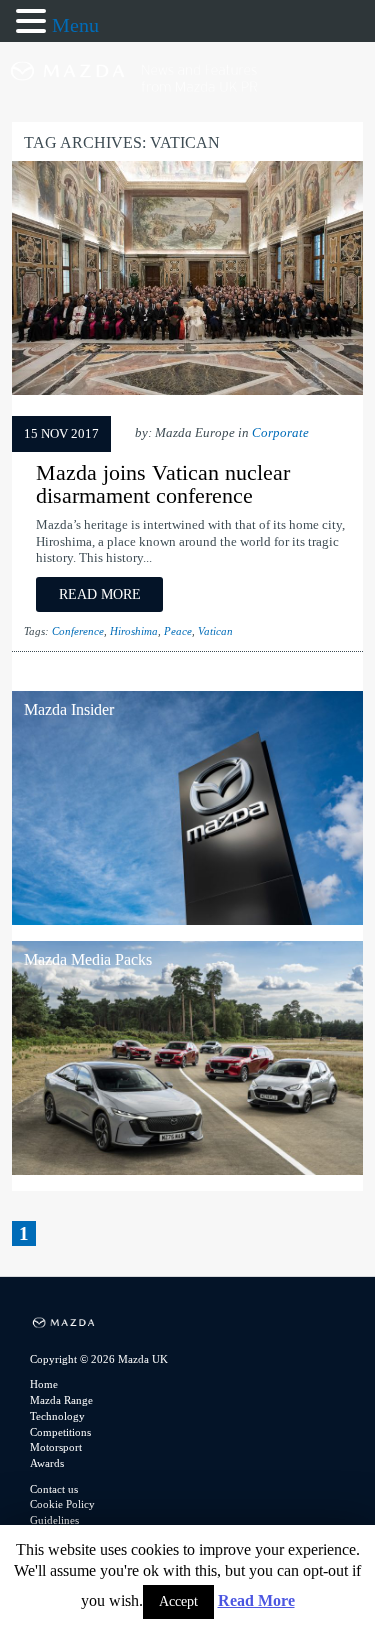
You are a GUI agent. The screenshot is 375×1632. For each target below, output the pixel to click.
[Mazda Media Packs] (187, 1169)
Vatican (215, 631)
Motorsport (56, 1447)
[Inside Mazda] (187, 110)
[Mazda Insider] (187, 919)
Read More (256, 1600)
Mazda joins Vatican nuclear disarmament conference (163, 483)
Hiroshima (134, 631)
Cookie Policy (62, 1504)
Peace (178, 631)
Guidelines (54, 1520)
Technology (57, 1416)
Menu (75, 25)
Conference (78, 631)
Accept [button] (178, 1601)
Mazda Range (61, 1400)
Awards (47, 1463)
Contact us (54, 1489)
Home (44, 1384)
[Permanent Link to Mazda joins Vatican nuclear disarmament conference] (187, 394)
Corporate (280, 433)
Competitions (60, 1432)
